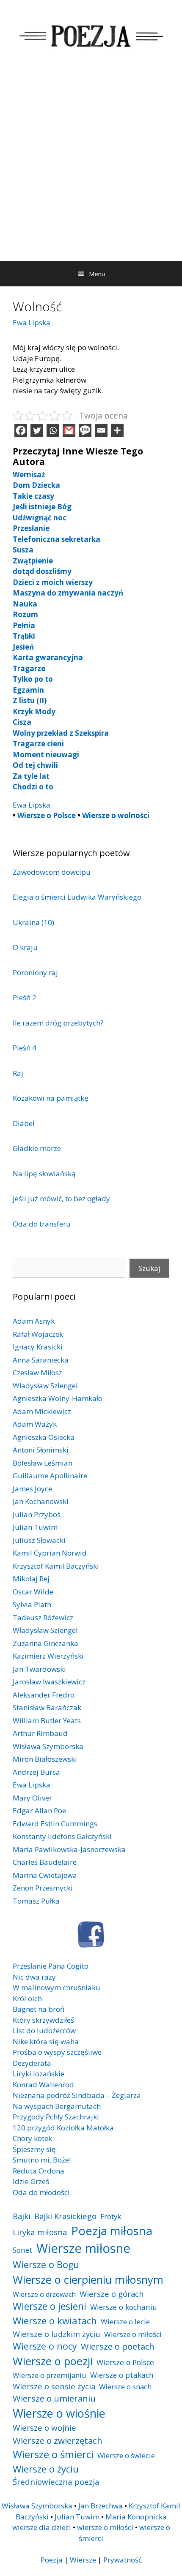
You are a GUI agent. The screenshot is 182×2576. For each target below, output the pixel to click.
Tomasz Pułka (36, 1901)
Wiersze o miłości (133, 2334)
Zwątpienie (33, 561)
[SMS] (85, 430)
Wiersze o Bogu (46, 2265)
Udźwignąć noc (40, 518)
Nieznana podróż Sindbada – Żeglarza (77, 2095)
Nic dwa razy (34, 1977)
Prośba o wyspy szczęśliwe (57, 2052)
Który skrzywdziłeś (43, 2020)
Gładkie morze (37, 1148)
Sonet (23, 2250)
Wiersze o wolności (116, 815)
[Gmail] (69, 430)
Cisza (22, 722)
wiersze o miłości (105, 2527)
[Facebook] (21, 430)
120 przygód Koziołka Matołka (63, 2128)
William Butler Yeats (47, 1721)
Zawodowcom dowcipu (52, 872)
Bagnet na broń (39, 2009)
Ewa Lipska (32, 322)
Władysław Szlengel (45, 1386)
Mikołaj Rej (31, 1579)
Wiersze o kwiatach (55, 2320)
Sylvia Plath (32, 1604)
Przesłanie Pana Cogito (51, 1966)
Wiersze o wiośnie (59, 2413)
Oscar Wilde (33, 1592)
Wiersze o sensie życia (54, 2386)
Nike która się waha (46, 2041)
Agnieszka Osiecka (44, 1437)
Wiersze (83, 2560)
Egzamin (28, 690)
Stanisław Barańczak (47, 1707)
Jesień (23, 647)
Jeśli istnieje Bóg (42, 507)
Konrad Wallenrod (43, 2085)
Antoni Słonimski (41, 1450)
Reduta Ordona (39, 2171)
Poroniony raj (35, 972)
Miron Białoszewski (45, 1759)
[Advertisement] (91, 166)
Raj (18, 1073)
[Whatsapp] (53, 430)
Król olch (27, 1998)
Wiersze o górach (112, 2294)
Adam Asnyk (34, 1321)
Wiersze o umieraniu (54, 2398)
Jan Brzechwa (101, 2506)
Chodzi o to (33, 787)
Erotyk (111, 2216)
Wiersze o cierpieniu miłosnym (88, 2280)
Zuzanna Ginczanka (45, 1643)
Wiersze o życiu (46, 2469)
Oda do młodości (41, 2192)
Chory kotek (32, 2138)
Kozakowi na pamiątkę (51, 1098)
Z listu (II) (30, 700)
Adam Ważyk (35, 1424)
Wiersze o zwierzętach (58, 2440)
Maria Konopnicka (136, 2517)
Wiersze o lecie (125, 2322)
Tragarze (29, 668)
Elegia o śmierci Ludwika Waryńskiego (77, 897)
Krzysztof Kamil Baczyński (56, 1566)
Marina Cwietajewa (45, 1875)
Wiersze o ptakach (122, 2375)
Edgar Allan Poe (39, 1810)
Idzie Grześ (31, 2181)
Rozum (25, 614)
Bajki (22, 2216)
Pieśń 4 (25, 1048)
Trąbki (24, 636)
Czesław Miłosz (37, 1372)
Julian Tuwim (35, 1527)
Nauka (25, 604)
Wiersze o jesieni (50, 2306)
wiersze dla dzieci (42, 2527)
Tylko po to (33, 679)
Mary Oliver (32, 1798)
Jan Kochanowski (41, 1501)
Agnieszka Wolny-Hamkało (58, 1398)
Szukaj (149, 1268)
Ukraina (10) (33, 922)
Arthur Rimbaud (40, 1733)
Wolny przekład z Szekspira (61, 733)
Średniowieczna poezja (56, 2482)
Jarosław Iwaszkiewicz (49, 1682)
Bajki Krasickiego (65, 2216)
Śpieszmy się (34, 2149)
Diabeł (23, 1123)
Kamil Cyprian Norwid (50, 1553)
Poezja (52, 2560)
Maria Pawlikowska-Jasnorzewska (69, 1849)
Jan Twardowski (39, 1669)
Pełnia (24, 625)
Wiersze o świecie (126, 2455)
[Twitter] (37, 430)
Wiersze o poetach (118, 2346)
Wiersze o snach (125, 2387)
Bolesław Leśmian (43, 1463)
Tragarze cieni (38, 744)
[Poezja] (91, 34)
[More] (117, 430)
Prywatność (123, 2560)
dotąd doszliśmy (42, 571)
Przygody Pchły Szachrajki (56, 2117)
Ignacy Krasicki (38, 1347)
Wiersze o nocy (45, 2346)
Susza (23, 550)
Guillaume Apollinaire (50, 1476)
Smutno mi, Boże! (42, 2160)
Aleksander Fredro (44, 1695)
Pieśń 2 (25, 997)
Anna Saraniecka (41, 1360)
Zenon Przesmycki (43, 1888)
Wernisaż (29, 475)
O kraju (25, 947)
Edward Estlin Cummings (55, 1824)
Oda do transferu (42, 1224)
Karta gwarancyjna (48, 657)
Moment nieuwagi (46, 755)
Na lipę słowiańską (44, 1174)
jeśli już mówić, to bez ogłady (61, 1198)
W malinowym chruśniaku (57, 1987)
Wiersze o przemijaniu (50, 2375)
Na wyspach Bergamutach (57, 2106)
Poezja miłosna (112, 2231)
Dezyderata (32, 2063)
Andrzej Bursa (36, 1772)
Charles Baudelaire (45, 1862)
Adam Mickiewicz (42, 1411)
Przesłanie (31, 528)
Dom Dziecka (36, 485)
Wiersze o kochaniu (124, 2307)
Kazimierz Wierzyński (48, 1656)
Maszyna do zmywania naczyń (68, 593)
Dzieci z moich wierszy (53, 582)
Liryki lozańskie (39, 2074)
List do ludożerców (44, 2031)
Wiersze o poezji (53, 2361)
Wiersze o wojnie (44, 2428)
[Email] (101, 430)
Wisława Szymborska (48, 1746)
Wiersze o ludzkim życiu (57, 2334)
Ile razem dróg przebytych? (58, 1023)
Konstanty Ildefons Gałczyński (62, 1836)
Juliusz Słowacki (39, 1540)
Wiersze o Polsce (47, 815)
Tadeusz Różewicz (43, 1617)
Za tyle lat (31, 776)
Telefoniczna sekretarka (57, 539)
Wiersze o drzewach (44, 2294)
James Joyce (32, 1489)
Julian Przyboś (37, 1514)
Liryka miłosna (40, 2232)
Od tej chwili (35, 765)
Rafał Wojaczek (38, 1334)
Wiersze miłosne (83, 2248)
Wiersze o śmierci (53, 2454)
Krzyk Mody (34, 711)
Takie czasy (33, 496)
